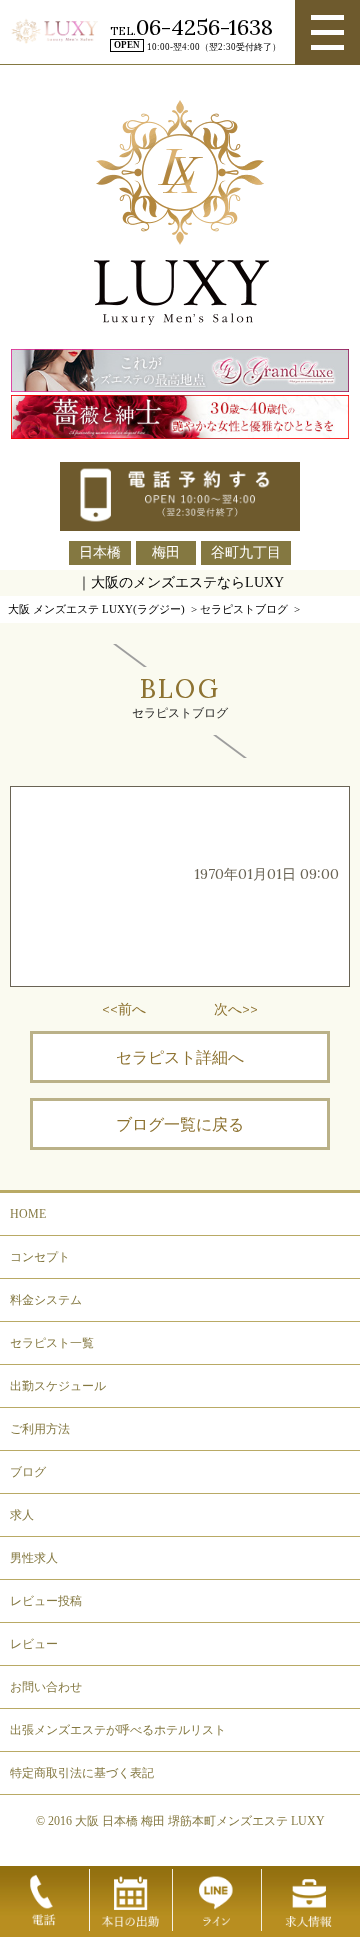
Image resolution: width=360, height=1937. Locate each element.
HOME (28, 1214)
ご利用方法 (40, 1429)
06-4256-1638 (204, 27)
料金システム (46, 1300)
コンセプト (40, 1257)
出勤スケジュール (58, 1386)
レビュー (34, 1644)
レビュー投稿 (46, 1601)
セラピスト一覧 (52, 1343)
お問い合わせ (46, 1687)
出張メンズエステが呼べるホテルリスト (118, 1730)
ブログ (28, 1472)
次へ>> (236, 1009)
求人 (22, 1515)
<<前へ (124, 1009)
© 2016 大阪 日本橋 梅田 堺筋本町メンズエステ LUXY (180, 1821)
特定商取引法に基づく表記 (82, 1773)
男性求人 (34, 1558)
